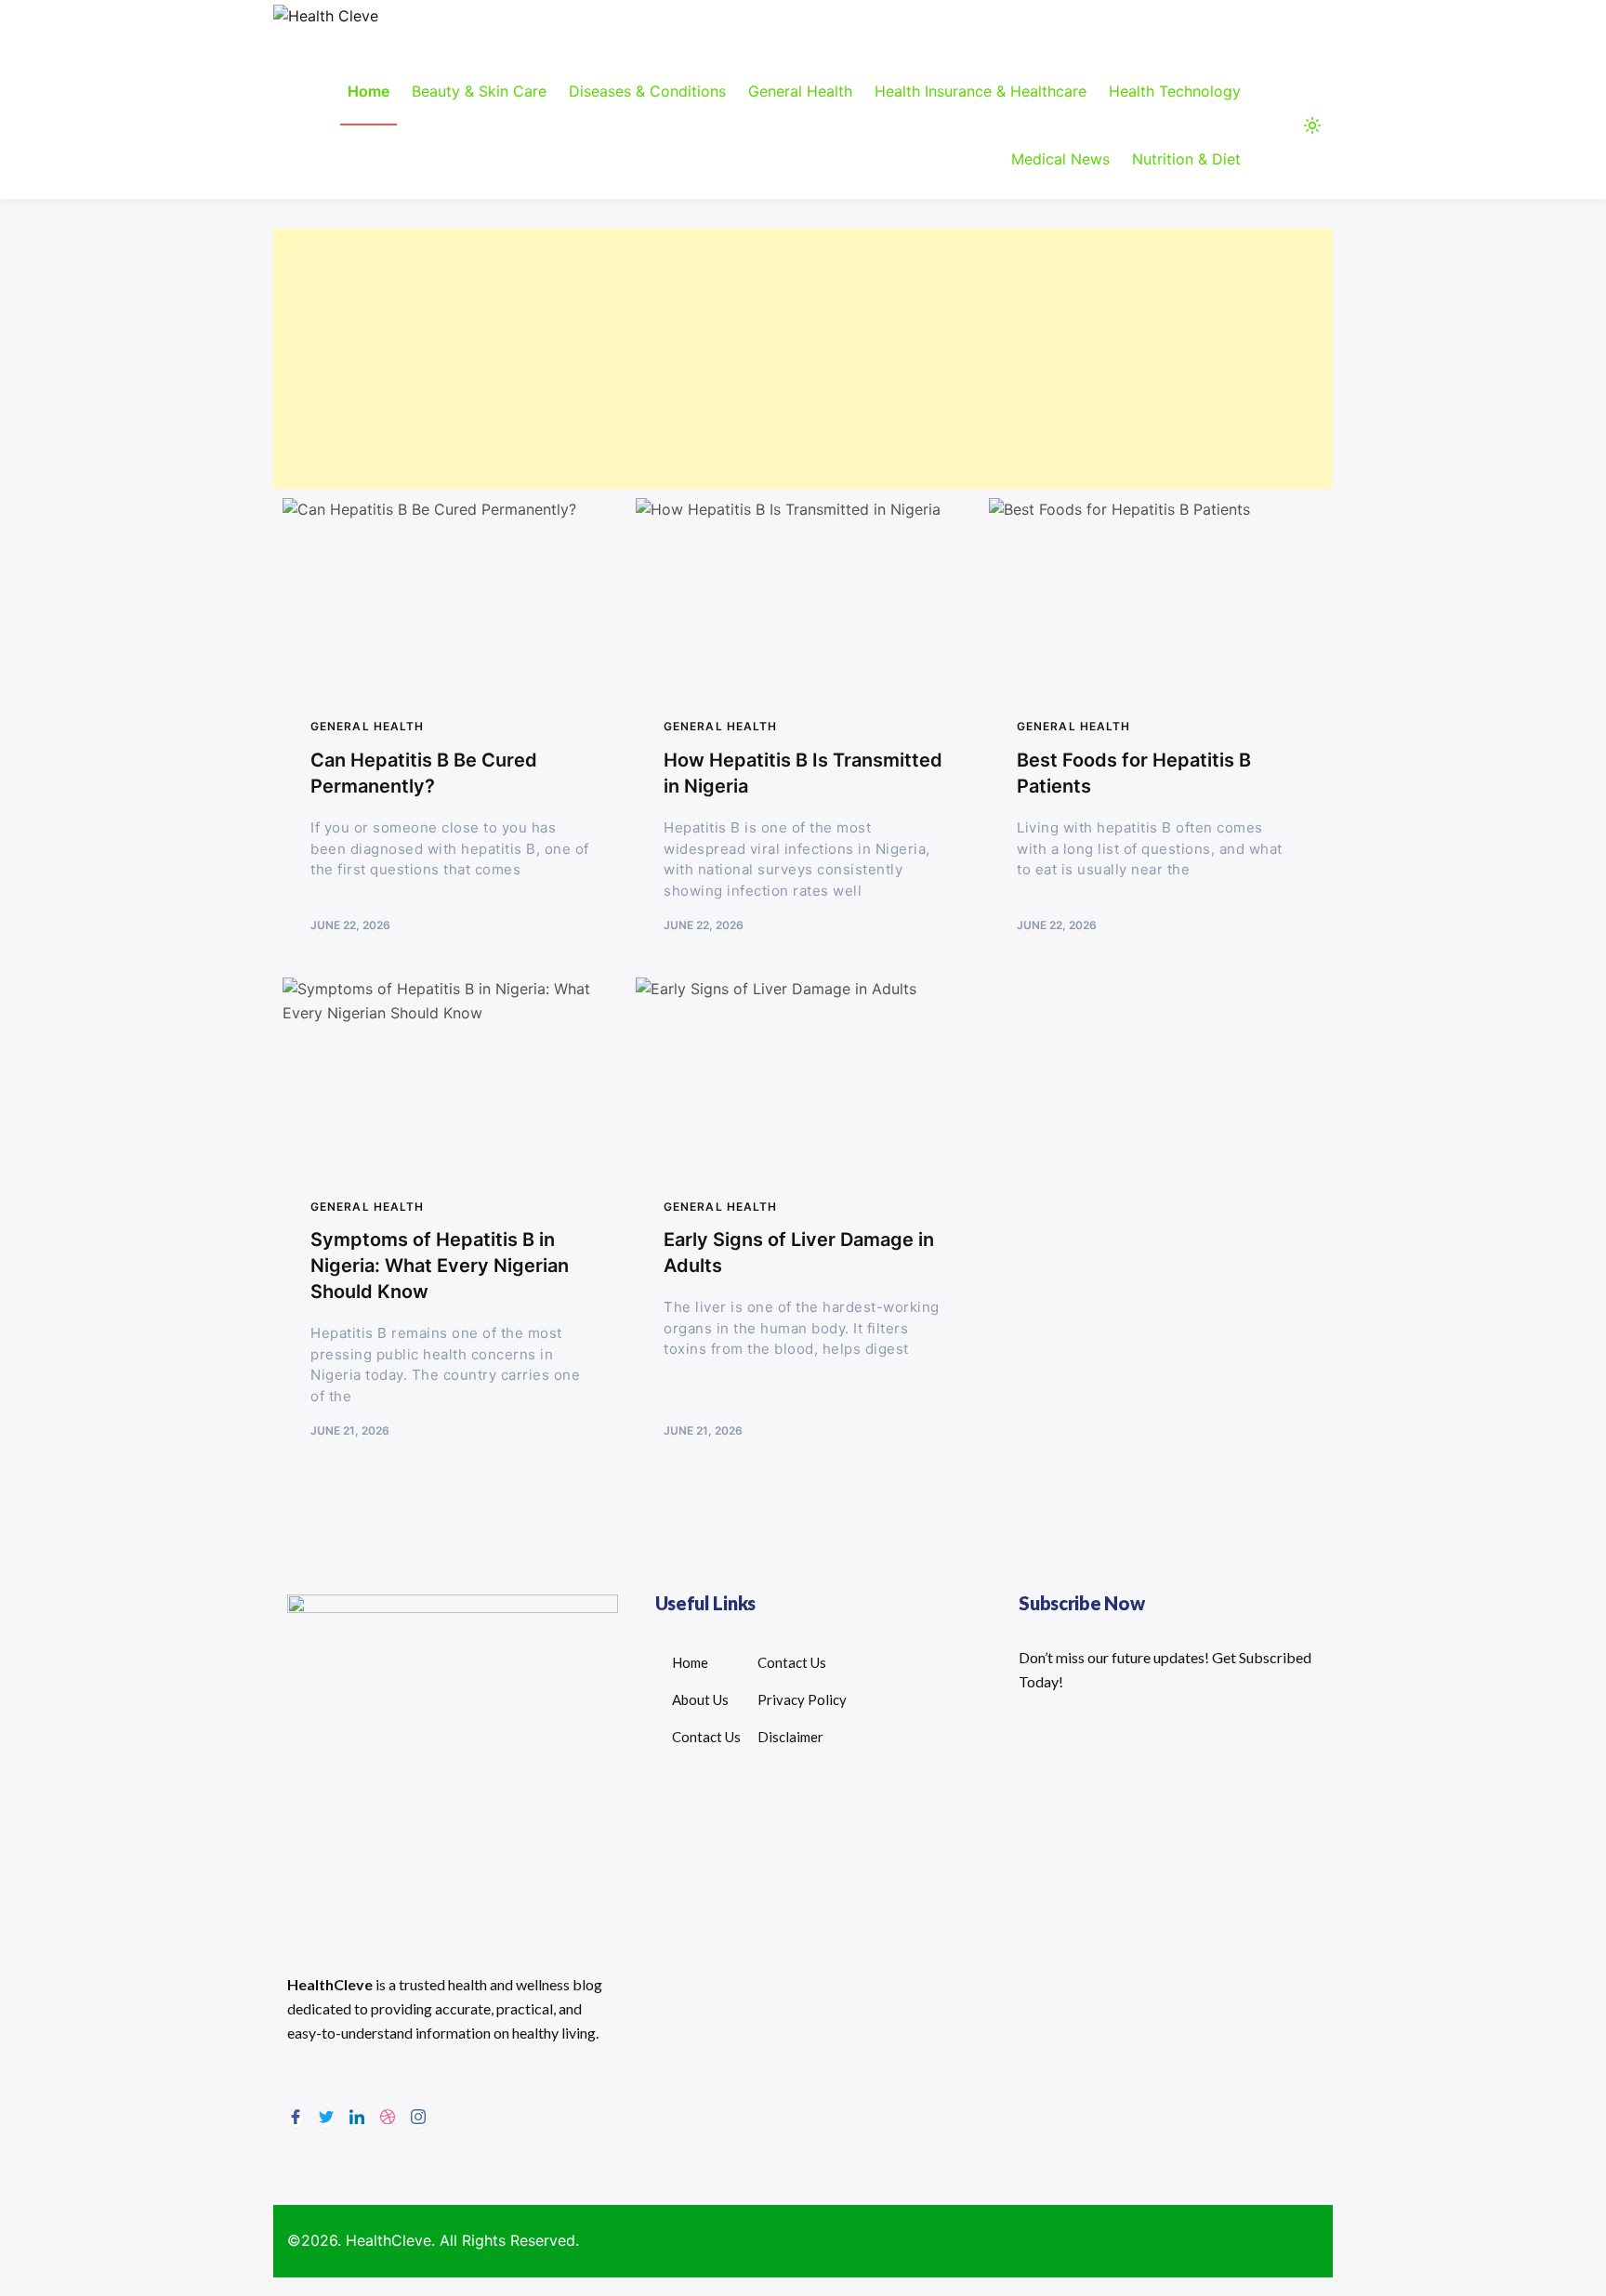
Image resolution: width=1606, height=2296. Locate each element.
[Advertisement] (803, 359)
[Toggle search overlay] (1277, 125)
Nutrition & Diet (1186, 159)
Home (369, 91)
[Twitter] (326, 2119)
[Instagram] (418, 2119)
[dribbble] (388, 2119)
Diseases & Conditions (647, 91)
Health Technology (1175, 91)
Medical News (1060, 159)
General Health (800, 91)
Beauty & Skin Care (479, 91)
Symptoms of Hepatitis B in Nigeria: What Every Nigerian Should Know (440, 1266)
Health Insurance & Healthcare (981, 91)
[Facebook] (296, 2119)
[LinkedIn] (357, 2119)
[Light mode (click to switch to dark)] (1312, 125)
